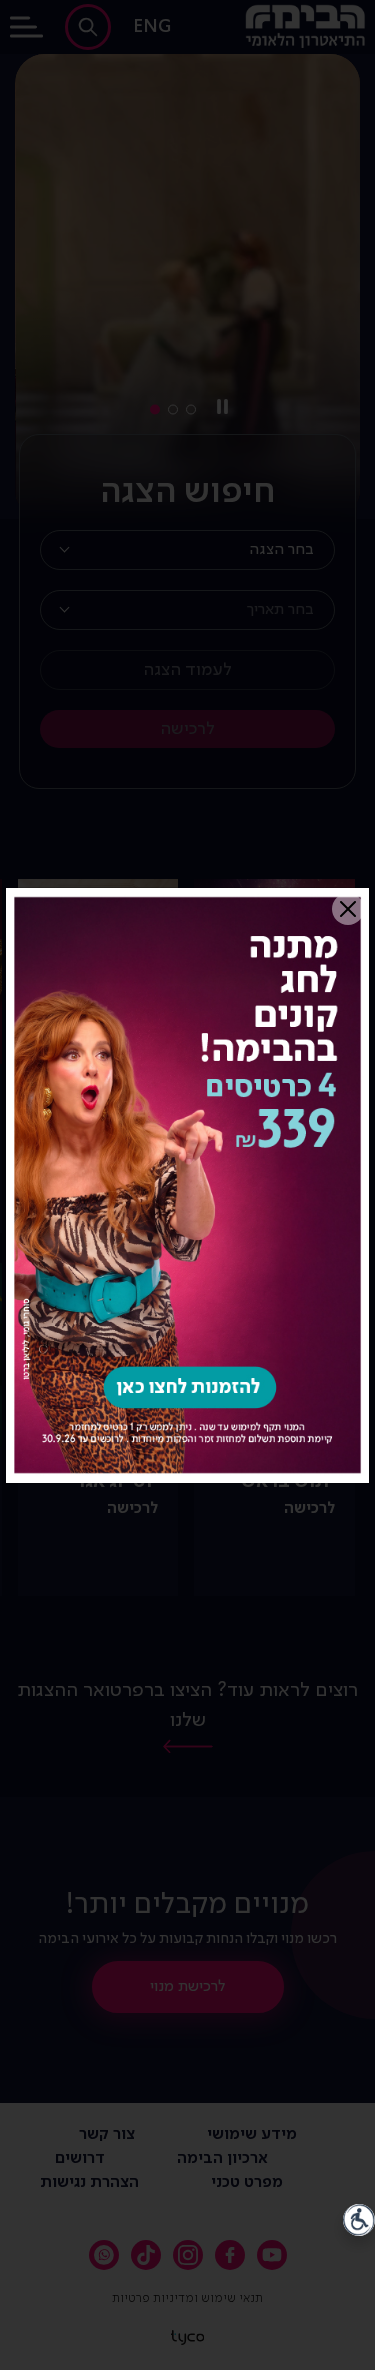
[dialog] (187, 1185)
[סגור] (348, 909)
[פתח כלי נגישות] (359, 2220)
